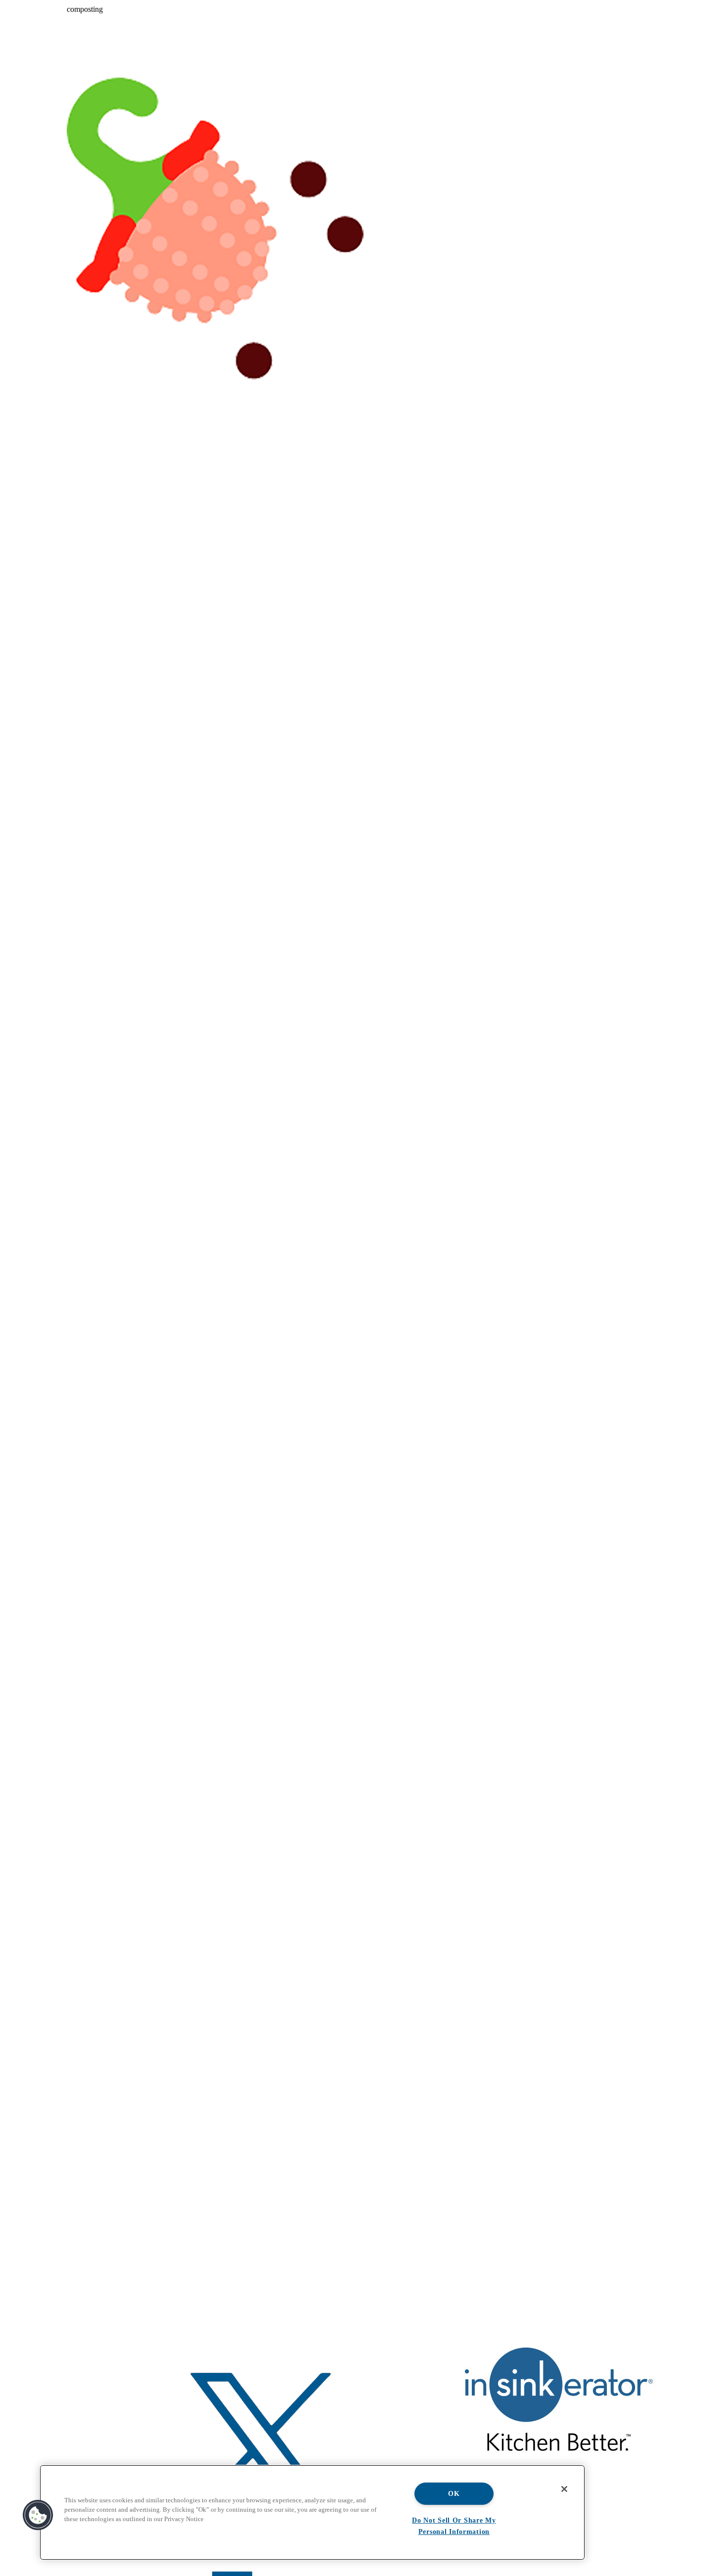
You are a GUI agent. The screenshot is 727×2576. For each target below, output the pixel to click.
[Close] (564, 2489)
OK (454, 2493)
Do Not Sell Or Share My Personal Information (454, 2526)
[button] (38, 2515)
